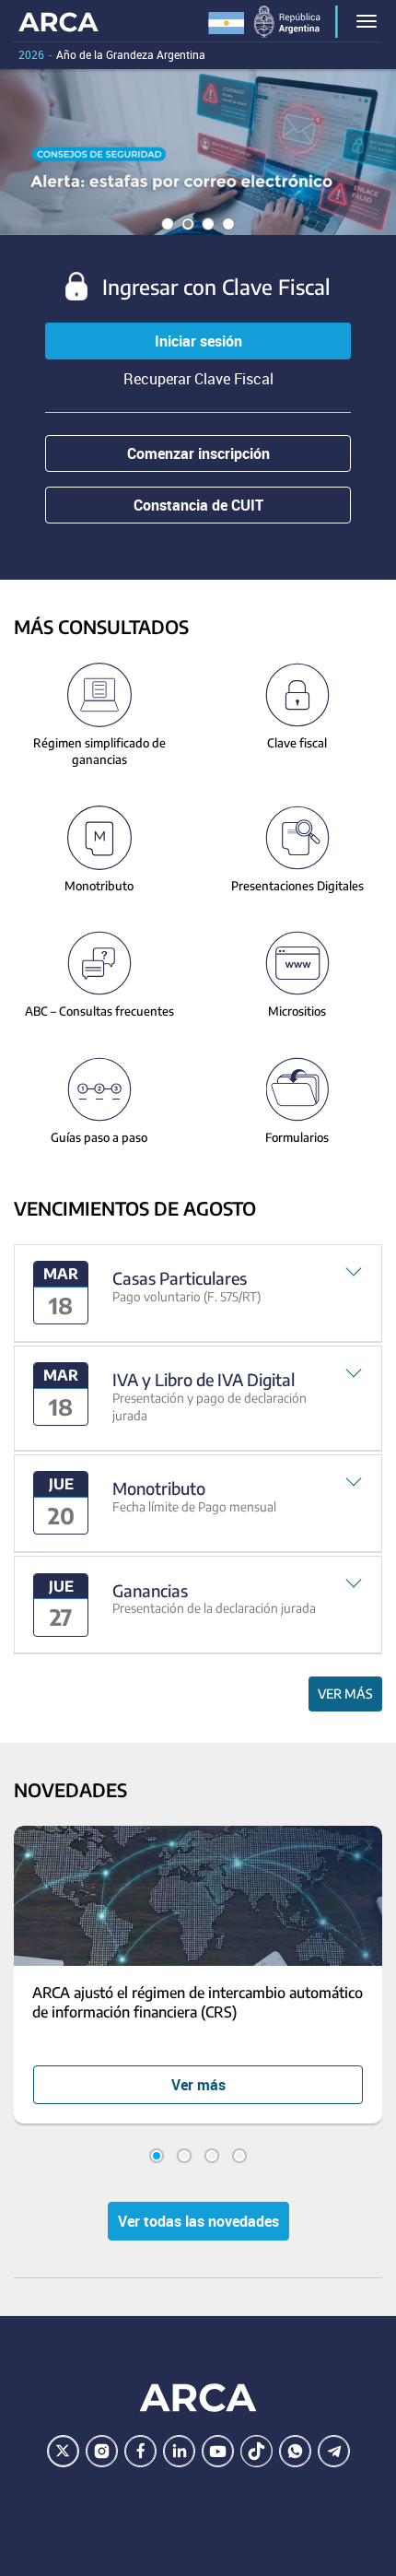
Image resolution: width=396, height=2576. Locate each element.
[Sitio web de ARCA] (198, 2398)
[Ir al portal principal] (58, 21)
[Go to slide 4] (239, 2156)
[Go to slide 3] (212, 2156)
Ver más (345, 1694)
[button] (198, 1294)
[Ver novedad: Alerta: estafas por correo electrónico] (198, 152)
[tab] (198, 1294)
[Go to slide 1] (157, 2156)
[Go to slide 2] (184, 2156)
